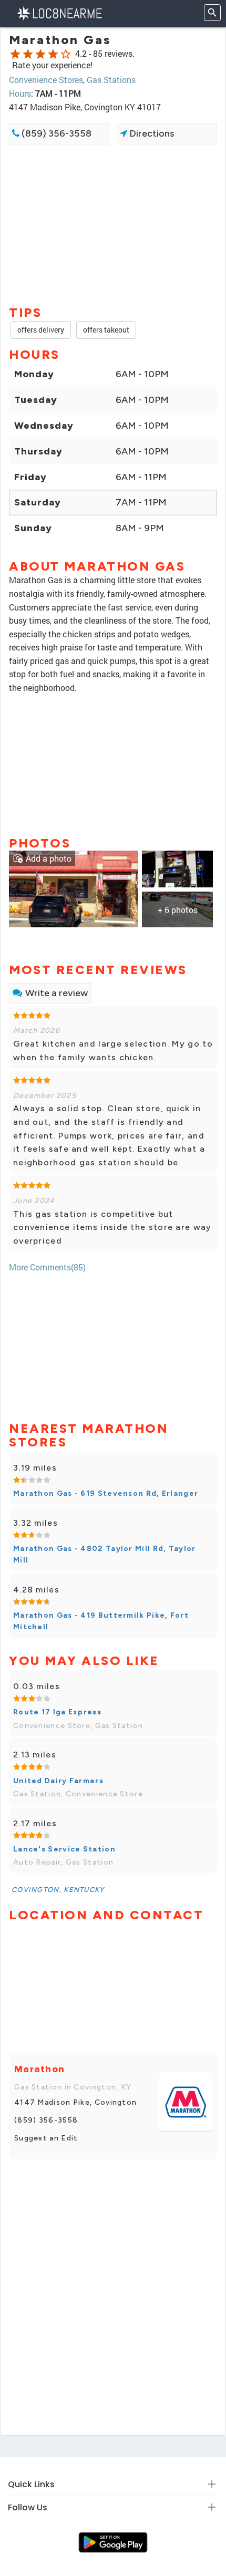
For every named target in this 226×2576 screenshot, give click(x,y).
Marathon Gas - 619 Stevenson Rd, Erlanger (106, 1493)
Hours (20, 93)
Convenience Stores (46, 80)
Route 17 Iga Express (57, 1712)
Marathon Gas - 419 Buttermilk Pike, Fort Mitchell (101, 1621)
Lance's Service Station (64, 1849)
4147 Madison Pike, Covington (75, 2102)
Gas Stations (111, 80)
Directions (151, 133)
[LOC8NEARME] (59, 12)
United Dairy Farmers (58, 1781)
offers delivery (41, 330)
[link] (74, 888)
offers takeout (106, 330)
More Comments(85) (47, 1267)
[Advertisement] (113, 224)
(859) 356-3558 (55, 133)
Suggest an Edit (46, 2138)
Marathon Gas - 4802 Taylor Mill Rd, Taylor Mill (105, 1554)
